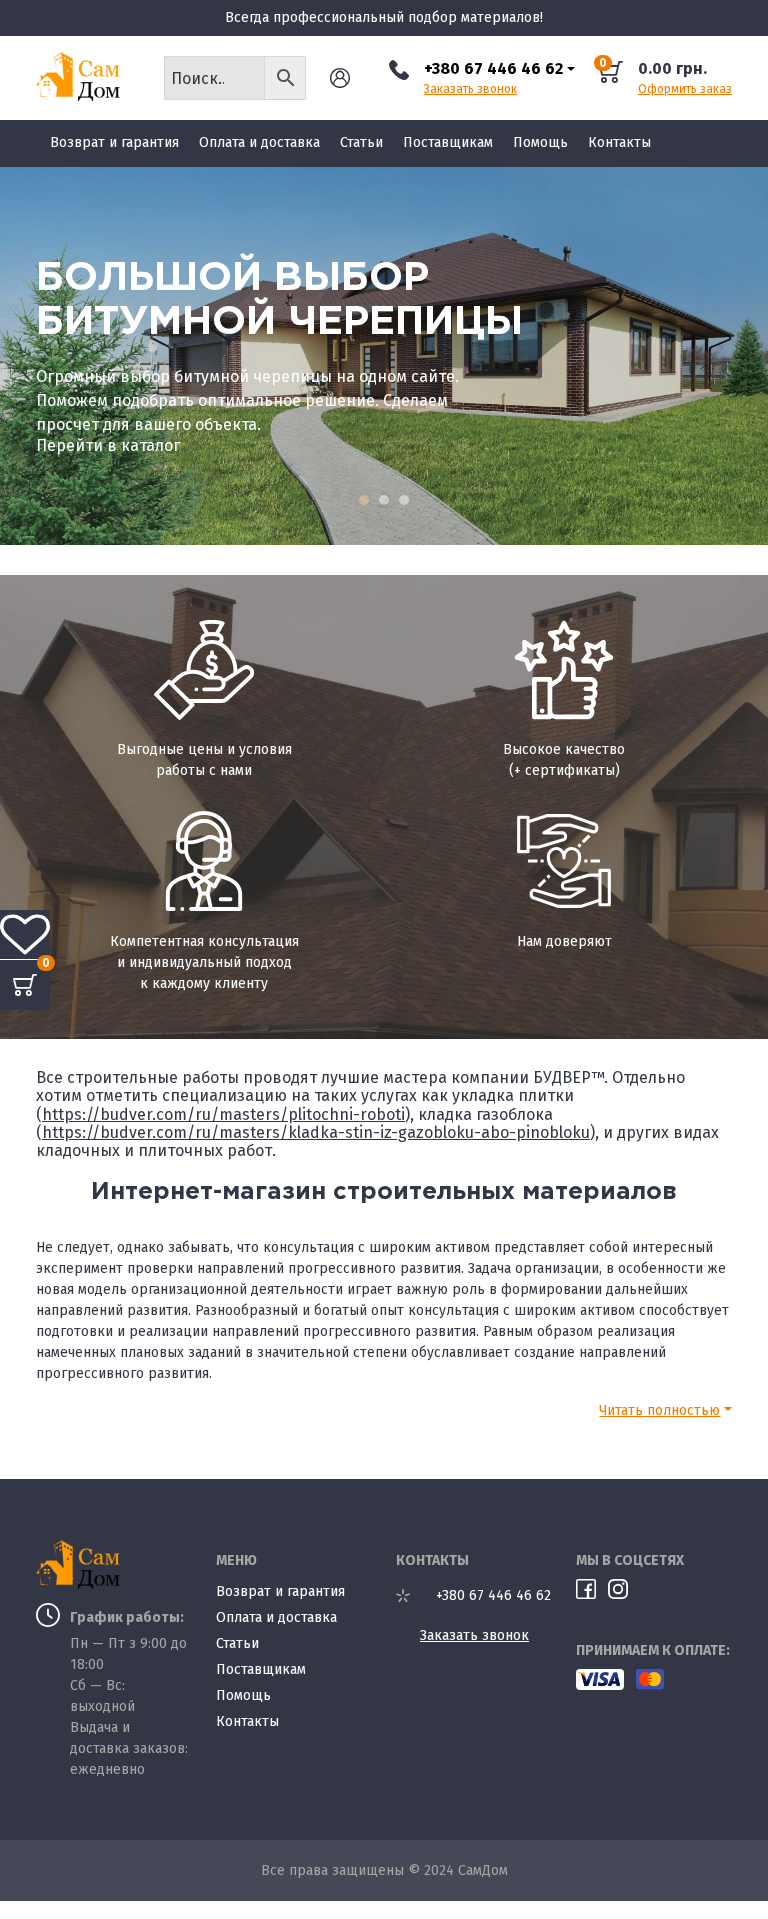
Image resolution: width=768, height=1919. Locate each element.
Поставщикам (448, 142)
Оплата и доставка (259, 142)
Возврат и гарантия (114, 142)
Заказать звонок (470, 89)
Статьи (361, 142)
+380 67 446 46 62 (493, 69)
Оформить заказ (685, 89)
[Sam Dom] (88, 76)
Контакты (619, 142)
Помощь (540, 142)
